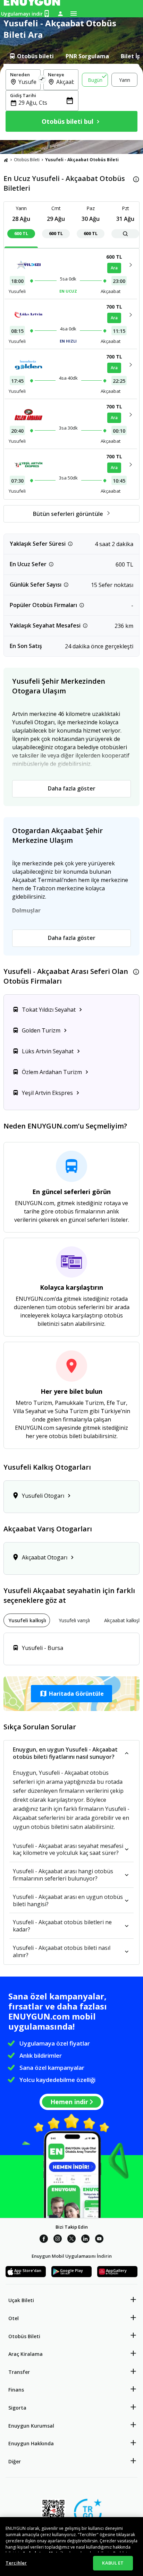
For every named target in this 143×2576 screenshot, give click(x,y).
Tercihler (16, 2563)
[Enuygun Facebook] (44, 2240)
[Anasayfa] (6, 160)
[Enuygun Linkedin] (85, 2240)
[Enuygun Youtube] (99, 2240)
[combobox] (27, 82)
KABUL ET (113, 2563)
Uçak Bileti (21, 2300)
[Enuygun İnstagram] (58, 2240)
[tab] (31, 56)
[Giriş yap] (60, 14)
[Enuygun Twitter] (71, 2240)
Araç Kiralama (26, 2354)
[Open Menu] (74, 14)
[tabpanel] (71, 102)
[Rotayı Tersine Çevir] (42, 80)
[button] (71, 1694)
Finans (16, 2390)
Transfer (19, 2372)
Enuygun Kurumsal (31, 2426)
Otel (14, 2318)
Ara (114, 268)
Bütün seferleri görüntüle (68, 514)
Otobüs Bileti (27, 160)
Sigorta (17, 2408)
